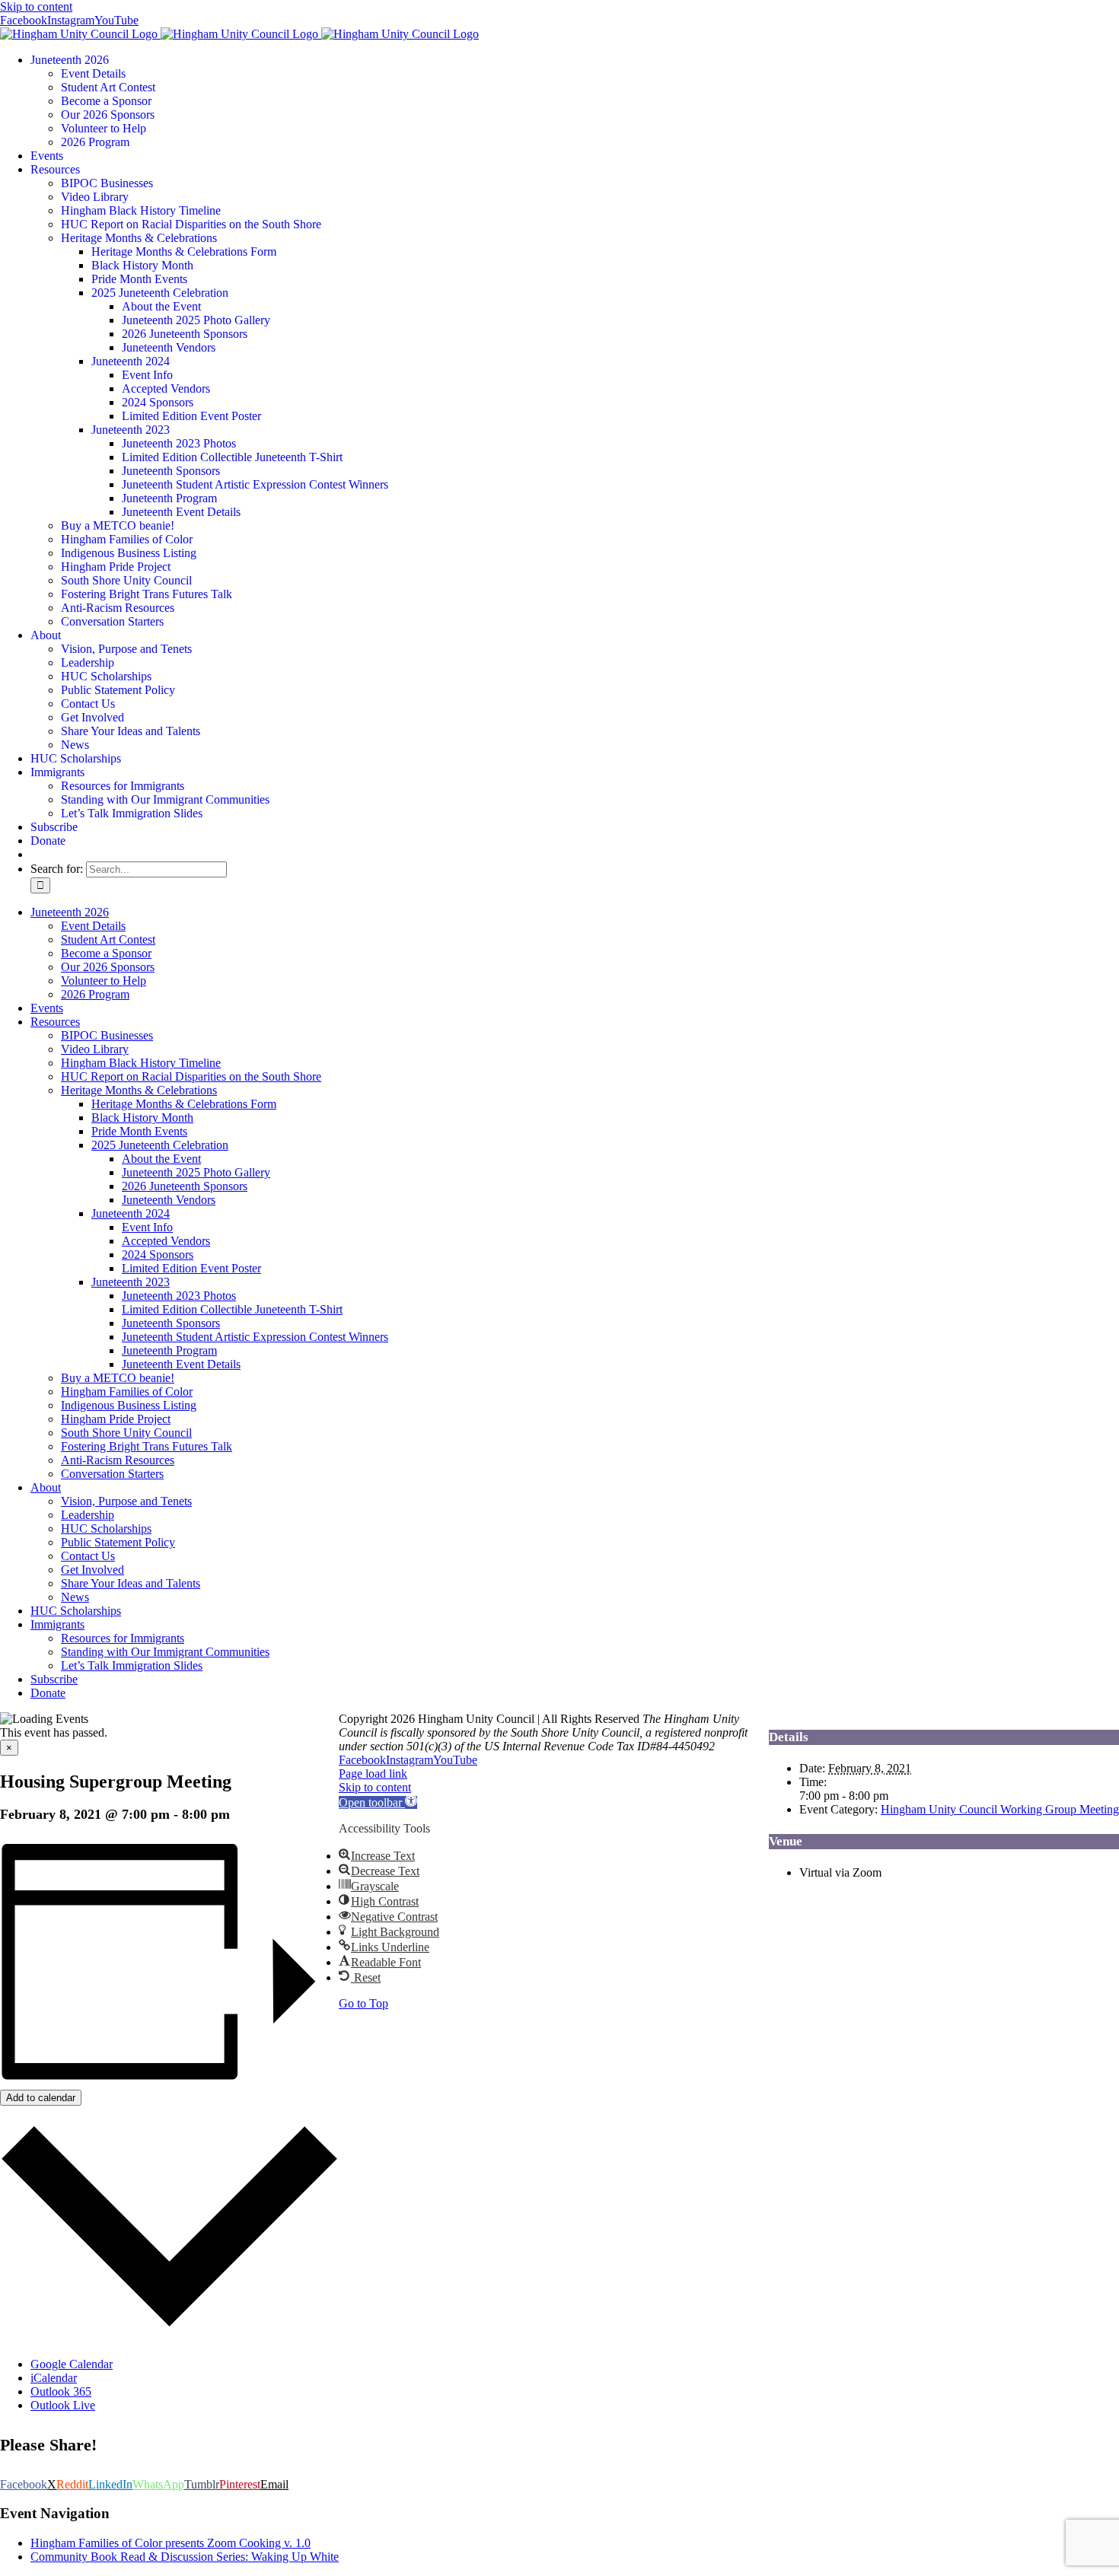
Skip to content (36, 6)
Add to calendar (41, 2098)
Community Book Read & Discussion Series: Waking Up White (185, 2557)
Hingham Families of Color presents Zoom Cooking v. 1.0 (171, 2543)
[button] (378, 1802)
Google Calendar (72, 2364)
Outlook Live (63, 2405)
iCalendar (54, 2378)
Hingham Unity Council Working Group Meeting (1000, 1809)
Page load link (373, 1774)
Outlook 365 (61, 2391)
